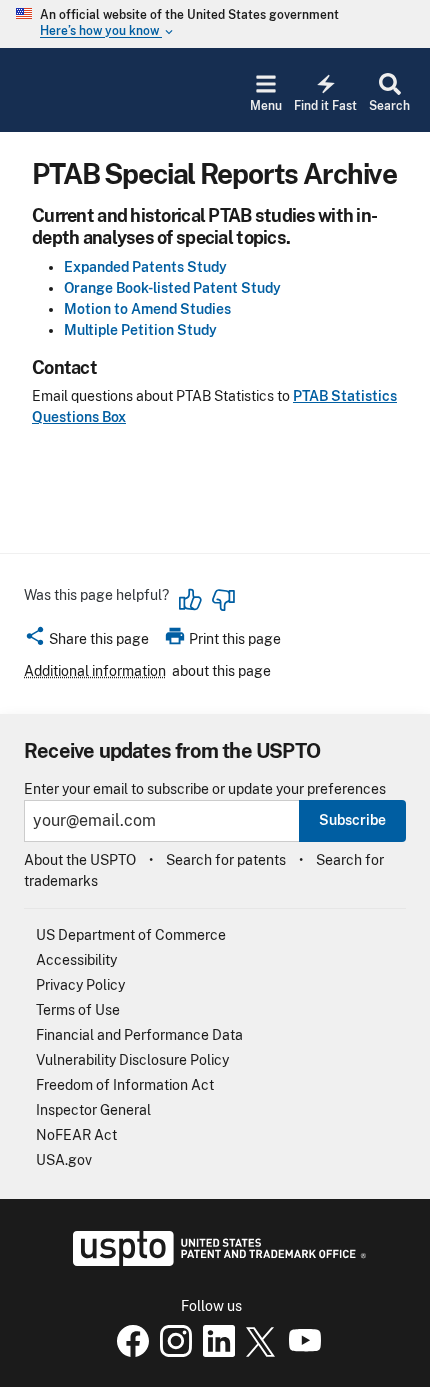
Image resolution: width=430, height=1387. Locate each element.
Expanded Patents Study (145, 267)
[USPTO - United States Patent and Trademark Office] (215, 1261)
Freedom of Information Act (125, 1085)
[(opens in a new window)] (172, 1352)
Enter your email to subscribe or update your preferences (205, 789)
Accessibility (76, 960)
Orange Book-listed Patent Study (172, 288)
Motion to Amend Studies (147, 309)
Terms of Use (78, 1010)
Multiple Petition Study (140, 330)
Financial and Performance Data (139, 1035)
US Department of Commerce (131, 935)
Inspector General (93, 1110)
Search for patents (226, 860)
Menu (266, 106)
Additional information (95, 671)
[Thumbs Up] (191, 600)
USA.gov (64, 1160)
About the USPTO (80, 860)
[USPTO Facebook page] (129, 1352)
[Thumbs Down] (223, 600)
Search (389, 106)
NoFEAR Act (76, 1135)
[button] (86, 642)
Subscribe (352, 820)
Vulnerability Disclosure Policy (132, 1060)
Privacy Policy (80, 985)
